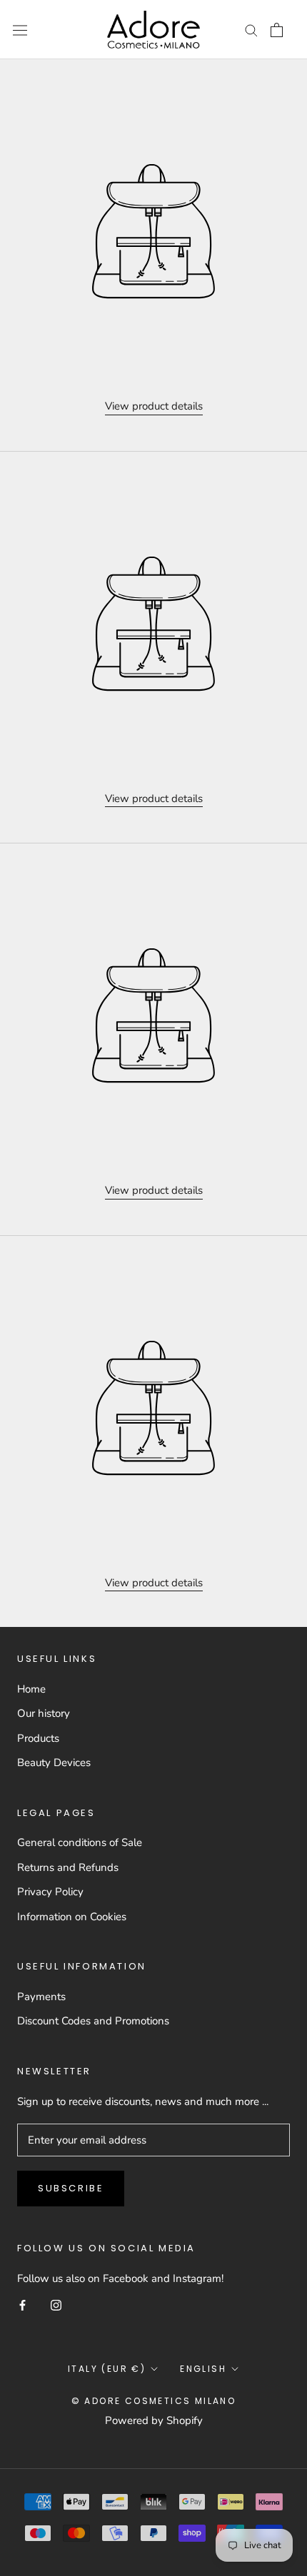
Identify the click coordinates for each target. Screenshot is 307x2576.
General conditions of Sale (80, 1842)
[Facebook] (22, 2304)
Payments (41, 1997)
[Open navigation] (20, 30)
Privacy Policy (50, 1892)
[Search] (251, 30)
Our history (44, 1713)
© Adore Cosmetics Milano (154, 2401)
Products (38, 1738)
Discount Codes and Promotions (93, 2021)
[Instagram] (56, 2304)
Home (31, 1689)
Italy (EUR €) (107, 2369)
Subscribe (71, 2188)
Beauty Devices (54, 1763)
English (203, 2369)
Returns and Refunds (68, 1867)
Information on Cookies (72, 1917)
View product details (154, 406)
